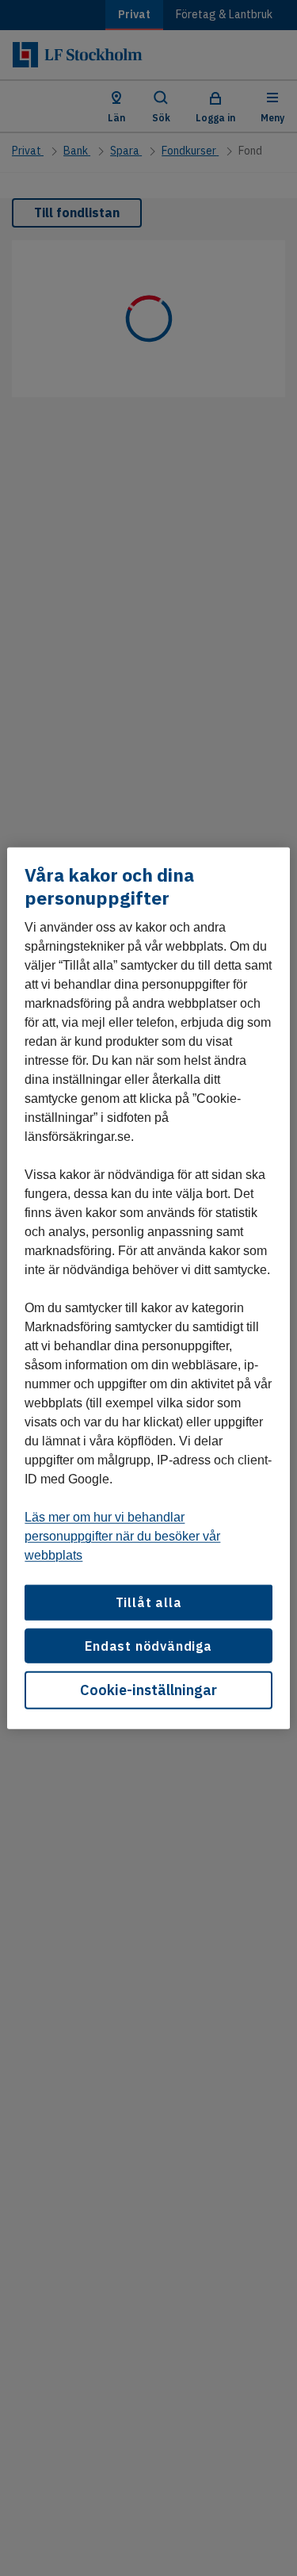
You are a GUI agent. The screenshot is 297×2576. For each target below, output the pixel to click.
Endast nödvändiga (148, 1645)
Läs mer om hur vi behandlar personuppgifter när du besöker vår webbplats (122, 1536)
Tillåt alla (149, 1602)
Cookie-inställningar (148, 1690)
